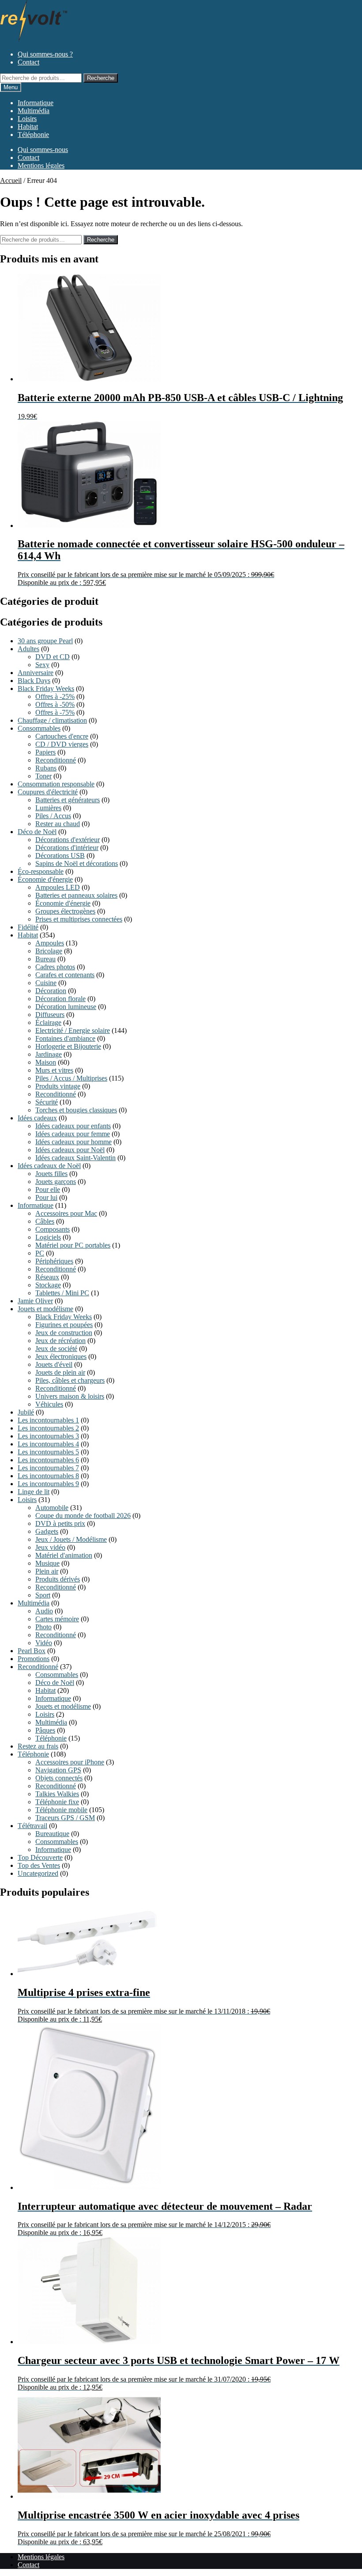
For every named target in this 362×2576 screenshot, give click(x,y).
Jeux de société (56, 1349)
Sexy (42, 665)
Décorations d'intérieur (67, 848)
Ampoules (50, 943)
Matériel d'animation (64, 1555)
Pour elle (48, 1189)
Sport (43, 1595)
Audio (44, 1611)
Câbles (45, 1221)
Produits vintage (58, 1086)
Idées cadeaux (37, 1118)
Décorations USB (60, 856)
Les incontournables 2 (48, 1428)
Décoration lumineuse (66, 1007)
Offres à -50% (55, 704)
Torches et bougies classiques (76, 1110)
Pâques (45, 1730)
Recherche (101, 78)
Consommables (39, 728)
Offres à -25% (55, 696)
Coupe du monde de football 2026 (83, 1516)
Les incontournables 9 (48, 1484)
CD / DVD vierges (62, 744)
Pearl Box (32, 1651)
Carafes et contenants (65, 975)
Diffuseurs (50, 1015)
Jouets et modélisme (45, 1309)
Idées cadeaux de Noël (49, 1166)
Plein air (47, 1571)
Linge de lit (34, 1492)
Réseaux (47, 1277)
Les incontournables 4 (48, 1444)
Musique (47, 1563)
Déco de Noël (37, 832)
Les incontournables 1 (48, 1420)
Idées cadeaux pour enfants (73, 1126)
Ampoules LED (58, 887)
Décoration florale (60, 999)
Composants (53, 1229)
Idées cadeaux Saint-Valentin (75, 1158)
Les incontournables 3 (48, 1436)
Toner (43, 776)
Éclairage (48, 1022)
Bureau (45, 959)
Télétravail (32, 1826)
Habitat (28, 127)
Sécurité (47, 1102)
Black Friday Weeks (46, 689)
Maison (46, 1062)
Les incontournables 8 (48, 1476)
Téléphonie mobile (61, 1810)
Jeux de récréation (60, 1341)
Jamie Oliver (35, 1301)
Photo (43, 1627)
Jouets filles (51, 1174)
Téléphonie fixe (57, 1802)
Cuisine (46, 983)
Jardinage (49, 1054)
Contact (28, 62)
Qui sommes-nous (43, 150)
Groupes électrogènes (65, 911)
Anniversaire (36, 673)
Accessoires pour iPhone (70, 1762)
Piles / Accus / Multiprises (71, 1078)
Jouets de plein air (60, 1372)
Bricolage (49, 951)
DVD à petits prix (60, 1523)
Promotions (34, 1659)
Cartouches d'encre (62, 736)
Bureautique (52, 1834)
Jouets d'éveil (54, 1364)
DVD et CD (53, 657)
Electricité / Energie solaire (73, 1030)
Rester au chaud (58, 824)
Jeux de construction (64, 1333)
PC (40, 1253)
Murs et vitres (54, 1070)
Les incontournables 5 (48, 1452)
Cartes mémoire (57, 1619)
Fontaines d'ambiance (65, 1038)
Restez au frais (38, 1746)
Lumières (48, 808)
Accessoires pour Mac (66, 1213)
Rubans (46, 768)
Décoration (51, 991)
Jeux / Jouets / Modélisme (71, 1539)
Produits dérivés (58, 1579)
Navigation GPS (58, 1770)
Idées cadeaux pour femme (73, 1134)
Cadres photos (55, 967)
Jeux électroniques (61, 1356)
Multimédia (34, 111)
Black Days (34, 681)
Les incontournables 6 (48, 1460)
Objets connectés (59, 1778)
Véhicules (49, 1404)
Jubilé (26, 1412)
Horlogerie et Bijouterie (68, 1046)
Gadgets (47, 1531)
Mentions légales (41, 165)
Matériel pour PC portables (73, 1245)
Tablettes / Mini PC (62, 1293)
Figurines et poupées (64, 1325)
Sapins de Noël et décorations (77, 863)
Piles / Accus (53, 816)
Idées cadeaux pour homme (74, 1142)
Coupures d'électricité (48, 792)
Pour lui (46, 1197)
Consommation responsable (56, 784)
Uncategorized (38, 1873)
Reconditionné (56, 760)
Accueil (11, 180)
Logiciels (48, 1237)
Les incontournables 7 (48, 1468)
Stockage (48, 1285)
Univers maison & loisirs (70, 1396)
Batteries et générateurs (68, 800)
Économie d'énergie (45, 879)
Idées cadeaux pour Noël (70, 1150)
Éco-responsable (41, 871)
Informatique (36, 103)
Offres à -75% (55, 712)
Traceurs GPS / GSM (65, 1818)
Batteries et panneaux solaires (76, 895)
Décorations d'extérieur (68, 840)
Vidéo (44, 1643)
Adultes (28, 649)
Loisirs (27, 119)
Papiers (45, 752)
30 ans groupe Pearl (45, 641)
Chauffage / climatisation (52, 720)
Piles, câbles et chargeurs (70, 1380)
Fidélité (28, 927)
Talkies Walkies (57, 1794)
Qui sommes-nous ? (45, 54)
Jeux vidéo (50, 1547)
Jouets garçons (56, 1182)
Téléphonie (33, 135)
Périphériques (54, 1261)
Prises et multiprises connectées (79, 919)
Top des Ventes (39, 1865)
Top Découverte (40, 1857)
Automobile (52, 1508)
